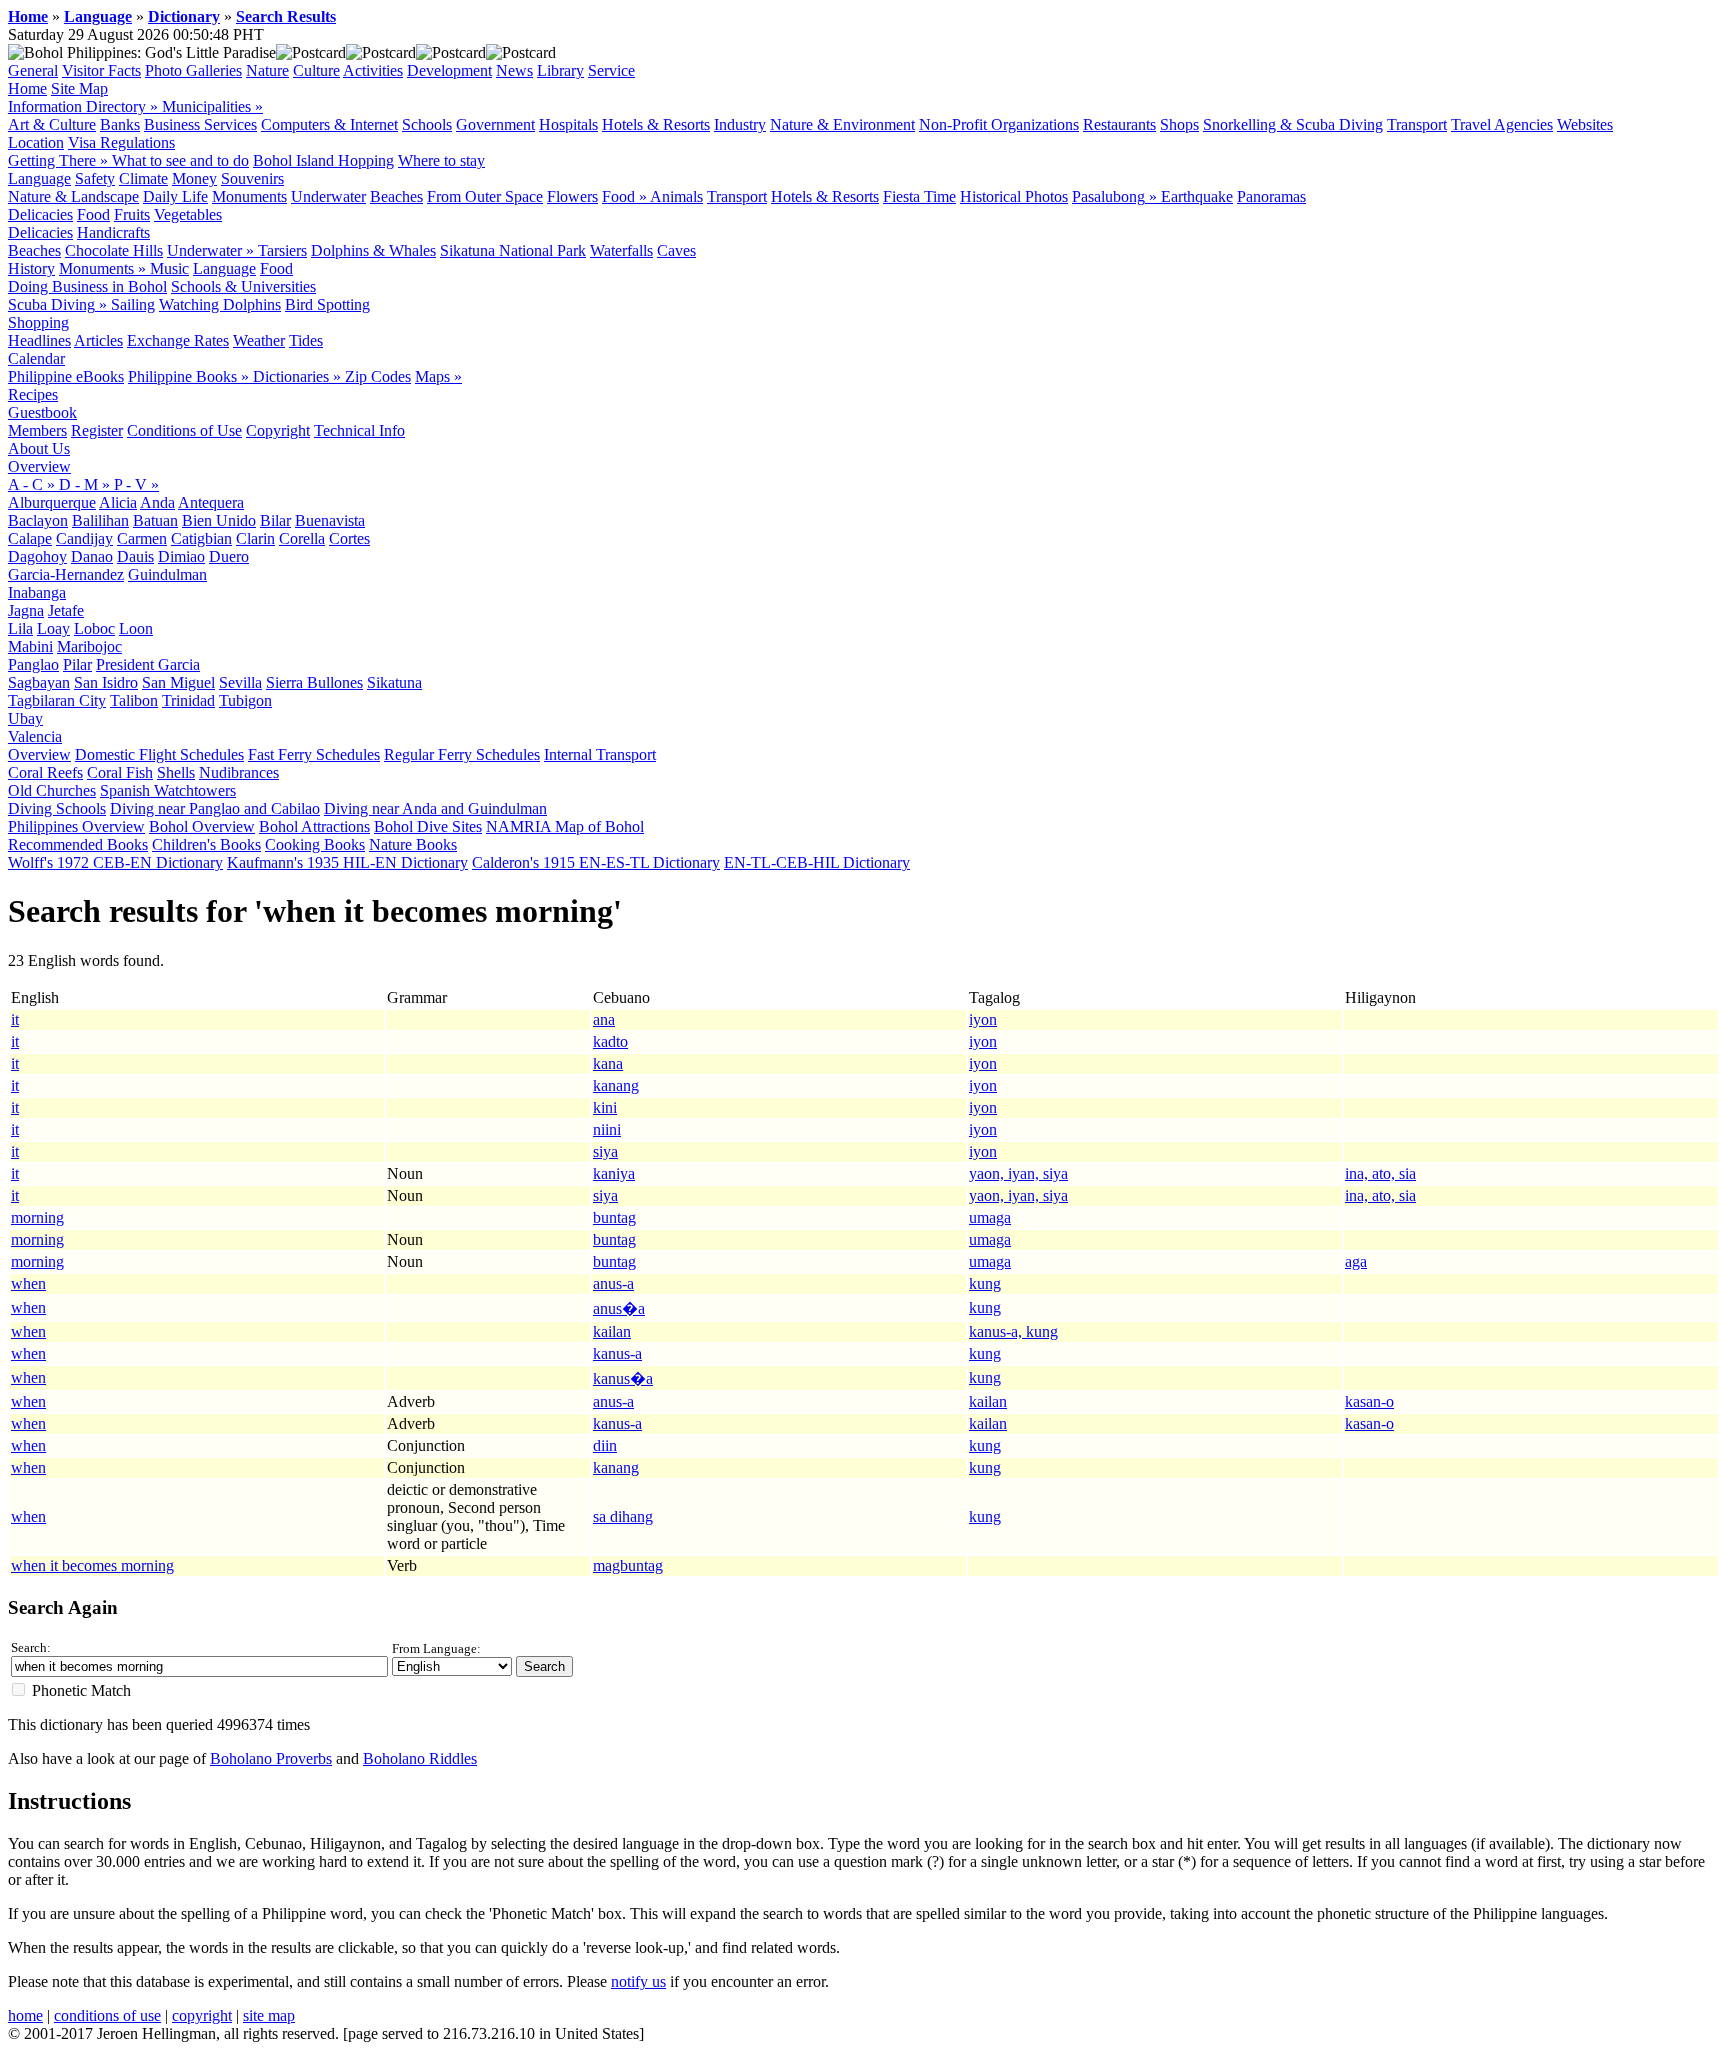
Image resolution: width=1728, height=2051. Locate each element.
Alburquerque (52, 502)
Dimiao (181, 556)
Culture (316, 70)
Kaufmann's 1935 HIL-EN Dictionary (347, 862)
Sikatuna (394, 682)
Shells (176, 772)
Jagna (26, 610)
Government (495, 124)
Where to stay (441, 160)
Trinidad (188, 700)
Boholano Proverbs (271, 1758)
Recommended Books (78, 844)
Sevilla (240, 682)
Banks (120, 124)
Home (28, 16)
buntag (614, 1217)
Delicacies (40, 214)
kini (605, 1107)
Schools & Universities (243, 286)
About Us (39, 448)
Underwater (328, 196)
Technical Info (359, 430)
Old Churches (52, 790)
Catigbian (201, 538)
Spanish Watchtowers (168, 790)
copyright (202, 2015)
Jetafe (66, 610)
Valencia (35, 736)
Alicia (118, 502)
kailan (612, 1331)
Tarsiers (282, 250)
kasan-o (1369, 1401)
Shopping (38, 322)
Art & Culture (52, 124)
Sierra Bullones (314, 682)
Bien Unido (219, 520)
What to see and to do (180, 160)
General (33, 70)
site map (269, 2015)
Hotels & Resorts (656, 124)
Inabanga (37, 592)
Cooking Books (315, 844)
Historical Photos (1014, 196)
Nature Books (413, 844)
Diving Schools (57, 808)
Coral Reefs (45, 772)
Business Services (200, 124)
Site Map (79, 88)
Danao (92, 556)
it (15, 1019)
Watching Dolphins (220, 304)
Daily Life (175, 196)
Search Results (286, 16)
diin (605, 1445)
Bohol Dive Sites (428, 826)
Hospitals (568, 124)
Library (560, 70)
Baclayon (38, 520)
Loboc (94, 628)
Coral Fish (120, 772)
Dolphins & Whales (373, 250)
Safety (95, 178)
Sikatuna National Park (513, 250)
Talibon (134, 700)
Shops (1179, 124)
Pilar (77, 664)
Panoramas (1271, 196)
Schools (427, 124)
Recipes (33, 394)
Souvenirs (252, 178)
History (31, 268)
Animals (676, 196)
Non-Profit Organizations (999, 124)
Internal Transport (600, 754)
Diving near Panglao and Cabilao (215, 808)
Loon (136, 628)
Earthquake (1197, 196)
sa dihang (623, 1516)
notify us (638, 1981)
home (25, 2015)
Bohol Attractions (314, 826)
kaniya (614, 1173)
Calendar (36, 358)
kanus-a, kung (1013, 1331)
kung (985, 1283)
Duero (229, 556)
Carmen (142, 538)
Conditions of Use (184, 430)
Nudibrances (239, 772)
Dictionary (184, 16)
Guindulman (167, 574)
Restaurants (1119, 124)
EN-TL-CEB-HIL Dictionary (817, 862)
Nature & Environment (842, 124)
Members (37, 430)
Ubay (25, 718)
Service (611, 70)
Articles (98, 340)
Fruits (132, 214)
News (514, 70)
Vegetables (188, 214)
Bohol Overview (202, 826)
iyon (983, 1019)
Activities (373, 70)
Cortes (349, 538)
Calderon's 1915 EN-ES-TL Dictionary (596, 862)
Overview (39, 466)
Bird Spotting (327, 304)
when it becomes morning (92, 1565)
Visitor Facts (101, 70)
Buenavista (330, 520)
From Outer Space (485, 196)
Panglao (33, 664)
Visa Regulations (121, 142)
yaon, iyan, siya (1018, 1173)
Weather (259, 340)
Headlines (39, 340)
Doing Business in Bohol (87, 286)
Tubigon (245, 700)
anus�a (619, 1308)
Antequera (211, 502)
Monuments (249, 196)
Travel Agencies (1502, 124)
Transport (1417, 124)
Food (93, 214)
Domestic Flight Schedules (159, 754)
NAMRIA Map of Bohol (565, 826)
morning (37, 1217)
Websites (1585, 124)
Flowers (572, 196)
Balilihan (100, 520)
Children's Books (206, 844)
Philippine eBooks (66, 376)
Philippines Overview (76, 826)
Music (169, 268)
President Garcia (148, 664)
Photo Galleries (193, 70)
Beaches (396, 196)
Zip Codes (378, 376)
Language (98, 16)
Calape (30, 538)
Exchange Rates (178, 340)
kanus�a (623, 1378)
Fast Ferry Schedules (314, 754)
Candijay (84, 538)
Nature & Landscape (73, 196)
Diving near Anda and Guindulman (435, 808)
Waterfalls (621, 250)
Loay (53, 628)
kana (608, 1063)
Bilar (275, 520)
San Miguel (178, 682)
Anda (157, 502)
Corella (302, 538)
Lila (20, 628)
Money (194, 178)
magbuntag (628, 1565)
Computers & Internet (329, 124)
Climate (143, 178)
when (28, 1283)
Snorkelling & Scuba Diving (1293, 124)
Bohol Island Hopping (323, 160)
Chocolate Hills (114, 250)
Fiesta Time (919, 196)
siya (605, 1151)
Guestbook (42, 412)
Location (36, 142)
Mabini (30, 646)
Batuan (155, 520)
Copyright (278, 430)
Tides (306, 340)
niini (607, 1129)
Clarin (255, 538)
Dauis (135, 556)
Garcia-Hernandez (66, 574)
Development (449, 70)
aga (1356, 1261)
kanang (616, 1085)
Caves (676, 250)
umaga (990, 1217)
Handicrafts (113, 232)
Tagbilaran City (57, 700)
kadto (610, 1041)
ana (604, 1019)
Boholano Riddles (420, 1758)
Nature (267, 70)
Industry (740, 124)
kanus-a (617, 1353)
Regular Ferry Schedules (462, 754)
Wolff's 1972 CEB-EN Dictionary (115, 862)
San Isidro (106, 682)
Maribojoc (89, 646)
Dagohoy (37, 556)
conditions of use (107, 2015)
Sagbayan (39, 682)
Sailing (133, 304)
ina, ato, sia (1380, 1173)
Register (97, 430)
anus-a (613, 1283)
